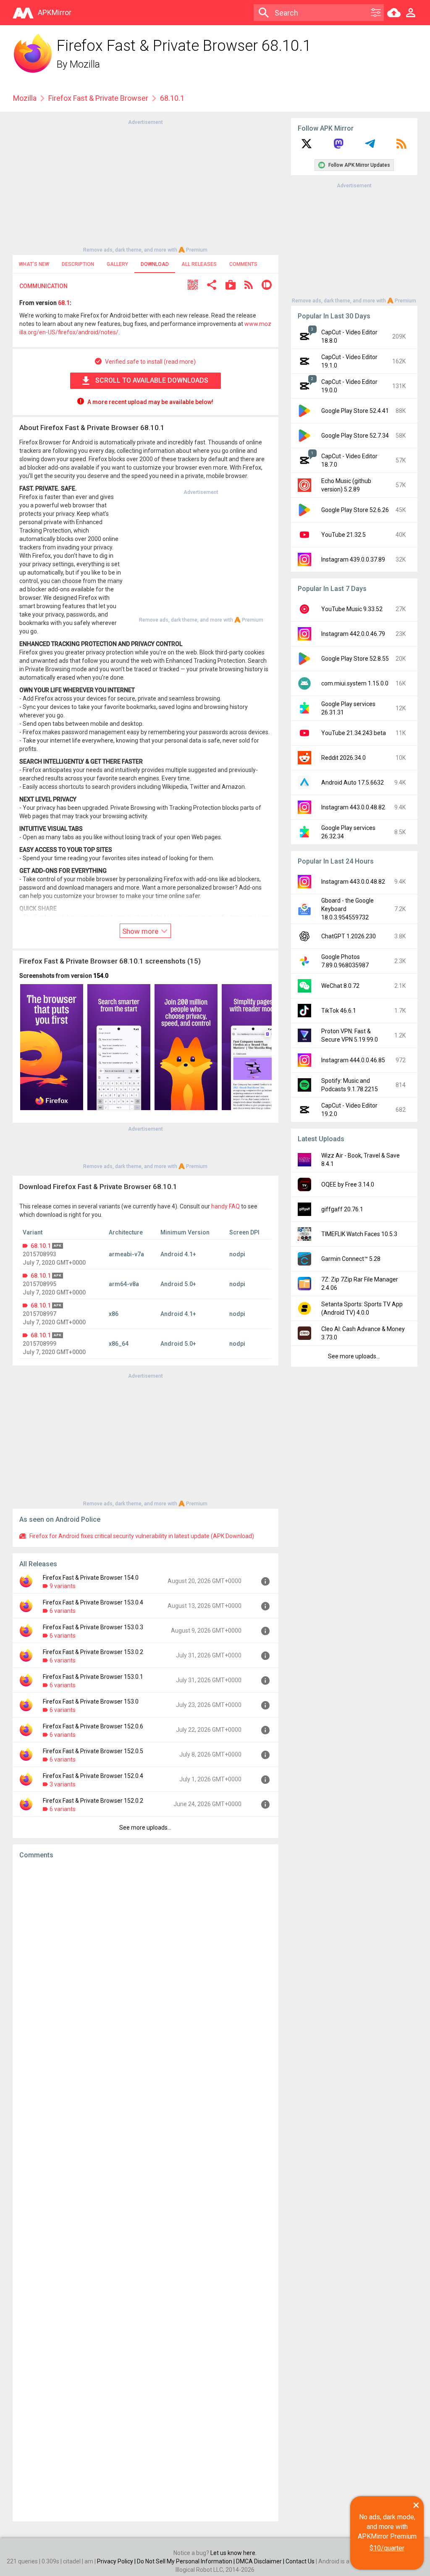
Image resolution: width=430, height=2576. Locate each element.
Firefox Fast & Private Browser (98, 98)
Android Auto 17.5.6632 (353, 783)
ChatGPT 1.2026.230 (349, 936)
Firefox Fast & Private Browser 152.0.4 (93, 1776)
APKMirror (55, 12)
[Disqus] (146, 2190)
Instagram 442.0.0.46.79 (353, 634)
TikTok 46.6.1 (339, 1011)
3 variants (63, 1784)
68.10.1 (41, 1246)
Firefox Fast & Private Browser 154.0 (91, 1578)
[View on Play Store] (231, 286)
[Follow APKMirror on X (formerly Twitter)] (307, 147)
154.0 (101, 976)
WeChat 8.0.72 (340, 986)
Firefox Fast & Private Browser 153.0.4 (93, 1602)
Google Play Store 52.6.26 (355, 510)
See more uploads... (145, 1828)
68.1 (64, 303)
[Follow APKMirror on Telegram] (370, 147)
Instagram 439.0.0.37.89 (353, 559)
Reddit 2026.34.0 (343, 758)
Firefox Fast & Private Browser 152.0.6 (93, 1726)
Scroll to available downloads (152, 380)
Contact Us (300, 2561)
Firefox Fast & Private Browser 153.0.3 (93, 1627)
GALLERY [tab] (117, 264)
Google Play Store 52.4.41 (355, 411)
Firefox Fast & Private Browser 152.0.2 (93, 1801)
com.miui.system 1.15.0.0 (355, 683)
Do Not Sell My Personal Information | (186, 2561)
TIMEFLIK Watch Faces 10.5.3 (359, 1234)
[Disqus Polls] (146, 1972)
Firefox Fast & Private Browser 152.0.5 (93, 1751)
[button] (193, 286)
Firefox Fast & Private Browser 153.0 (91, 1702)
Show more (141, 931)
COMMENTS (243, 264)
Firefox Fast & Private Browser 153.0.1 (93, 1677)
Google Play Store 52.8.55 (355, 659)
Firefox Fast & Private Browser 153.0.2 (93, 1652)
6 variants (63, 1611)
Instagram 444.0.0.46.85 (353, 1060)
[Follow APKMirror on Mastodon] (338, 147)
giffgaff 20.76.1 (342, 1209)
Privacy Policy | (117, 2561)
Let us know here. (233, 2553)
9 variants (63, 1586)
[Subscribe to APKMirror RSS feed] (401, 147)
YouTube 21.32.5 (343, 535)
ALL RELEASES (199, 264)
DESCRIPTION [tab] (78, 264)
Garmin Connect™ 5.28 (351, 1259)
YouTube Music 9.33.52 (352, 609)
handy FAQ (225, 1206)
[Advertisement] (145, 185)
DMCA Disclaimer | (261, 2561)
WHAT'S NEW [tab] (34, 264)
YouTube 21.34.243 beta (354, 733)
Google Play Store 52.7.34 (355, 436)
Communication (43, 286)
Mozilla (85, 64)
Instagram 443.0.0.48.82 (353, 807)
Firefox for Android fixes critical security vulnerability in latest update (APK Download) (142, 1536)
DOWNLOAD (155, 264)
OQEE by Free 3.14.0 (348, 1184)
